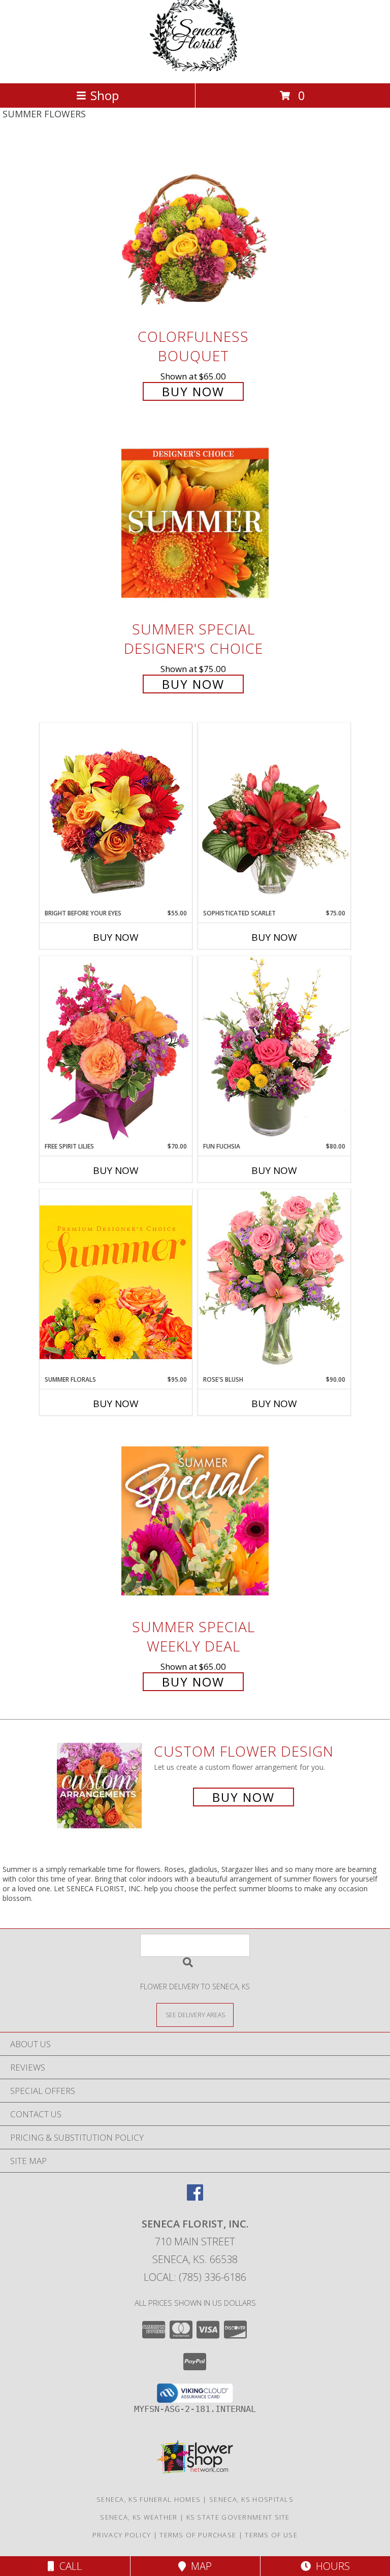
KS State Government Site (238, 2517)
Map (199, 2566)
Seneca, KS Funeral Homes (149, 2499)
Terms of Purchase (198, 2535)
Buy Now (193, 391)
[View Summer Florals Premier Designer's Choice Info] (116, 1282)
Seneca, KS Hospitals (251, 2499)
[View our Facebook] (195, 2197)
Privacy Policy (122, 2535)
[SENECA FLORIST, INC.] (195, 68)
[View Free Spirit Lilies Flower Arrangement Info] (116, 1049)
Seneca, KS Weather (139, 2517)
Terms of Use (271, 2535)
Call (68, 2566)
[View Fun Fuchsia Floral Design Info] (274, 1049)
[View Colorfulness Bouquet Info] (195, 230)
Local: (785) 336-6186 (195, 2277)
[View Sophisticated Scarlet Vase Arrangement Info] (274, 816)
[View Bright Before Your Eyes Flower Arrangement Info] (116, 816)
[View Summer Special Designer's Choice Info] (195, 523)
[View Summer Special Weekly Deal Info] (195, 1521)
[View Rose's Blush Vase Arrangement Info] (274, 1282)
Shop (105, 95)
